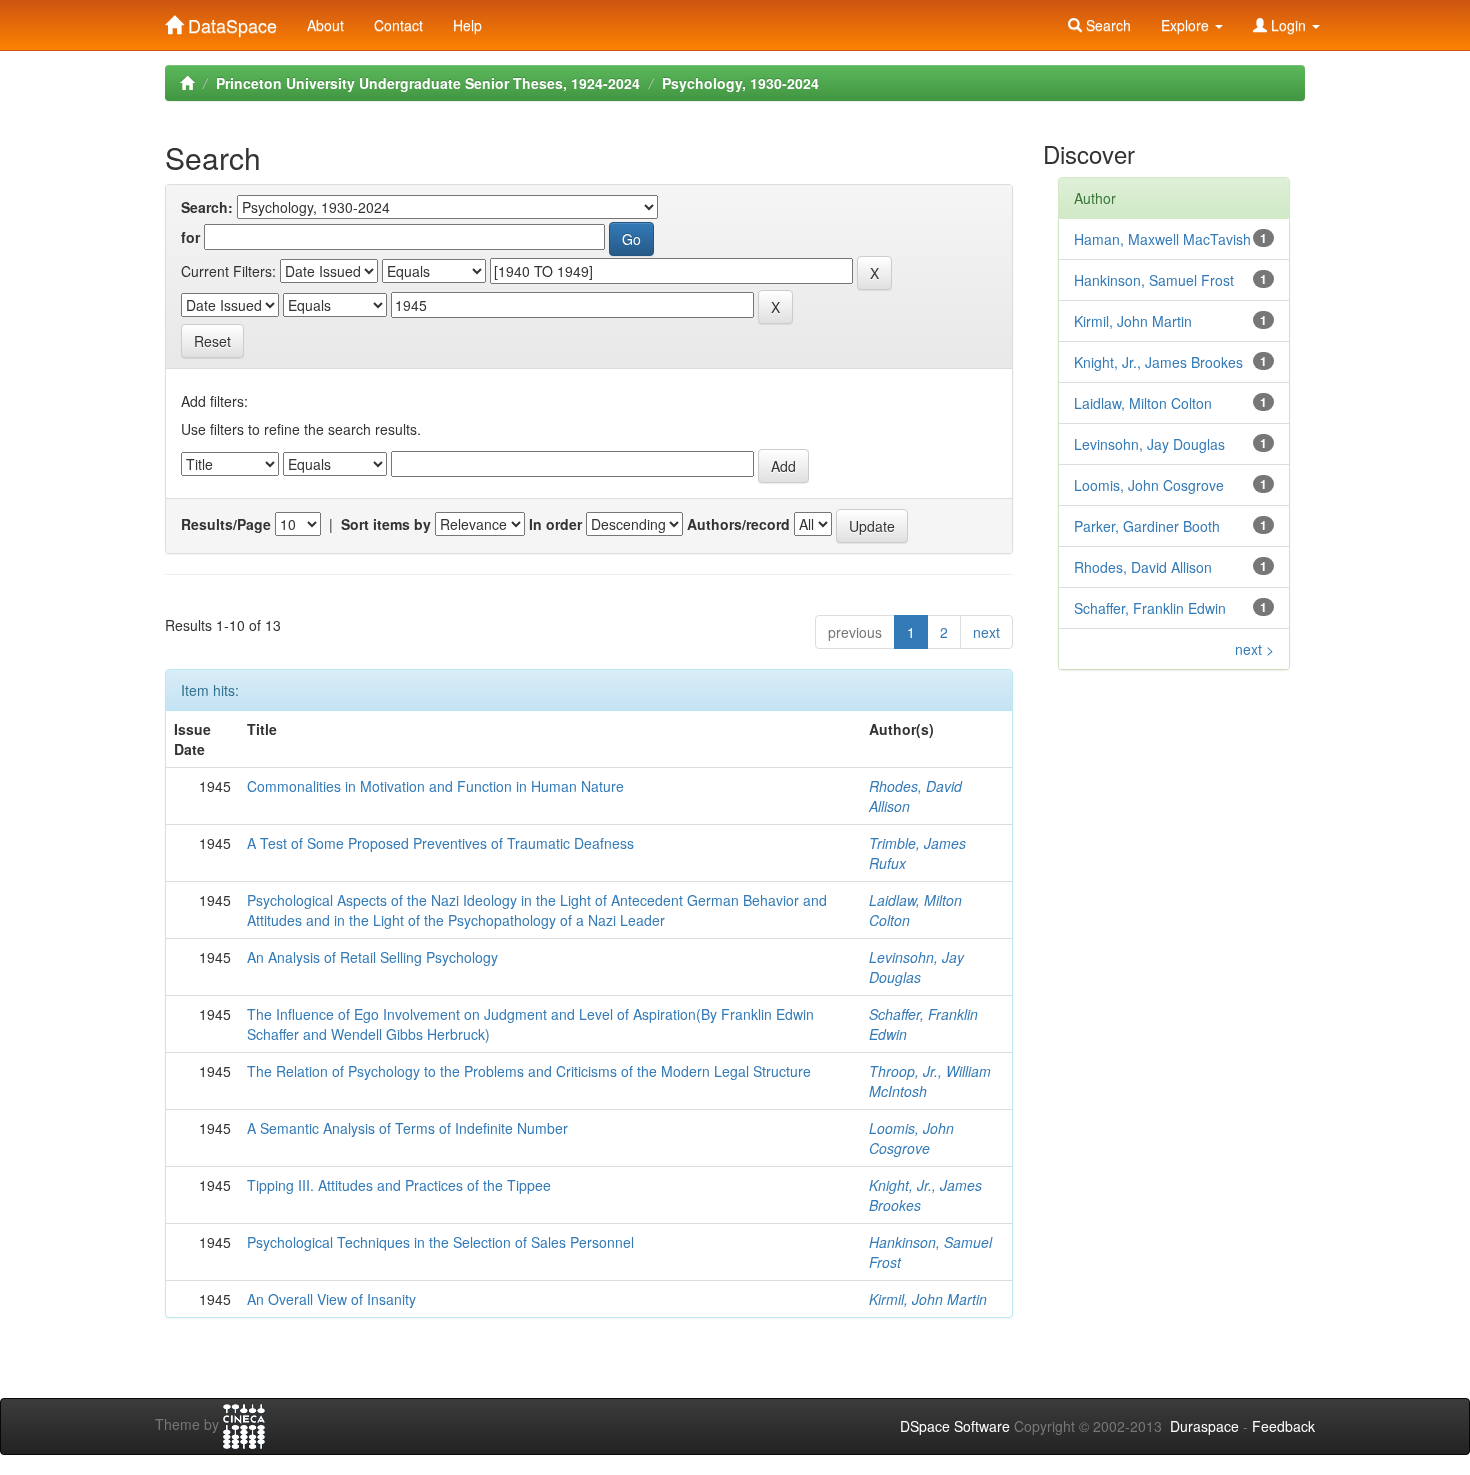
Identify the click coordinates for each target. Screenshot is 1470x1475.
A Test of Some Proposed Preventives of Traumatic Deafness (440, 843)
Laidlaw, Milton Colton (1143, 403)
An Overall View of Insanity (331, 1299)
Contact (398, 25)
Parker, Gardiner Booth (1147, 526)
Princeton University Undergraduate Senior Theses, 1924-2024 (428, 83)
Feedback (1283, 1426)
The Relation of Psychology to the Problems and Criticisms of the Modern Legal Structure (529, 1071)
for (190, 237)
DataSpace (230, 21)
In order (555, 524)
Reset (212, 341)
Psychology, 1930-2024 (740, 83)
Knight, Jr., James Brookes (1158, 362)
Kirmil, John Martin (928, 1299)
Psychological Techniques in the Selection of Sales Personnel (440, 1242)
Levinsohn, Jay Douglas (916, 967)
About (325, 25)
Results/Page (226, 524)
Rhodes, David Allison (1143, 567)
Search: (207, 207)
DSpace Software (955, 1426)
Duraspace (1204, 1426)
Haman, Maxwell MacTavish (1162, 239)
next (986, 632)
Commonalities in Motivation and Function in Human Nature (435, 786)
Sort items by (386, 524)
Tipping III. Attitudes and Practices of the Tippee (399, 1185)
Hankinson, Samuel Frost (1154, 280)
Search (1106, 25)
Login (1288, 25)
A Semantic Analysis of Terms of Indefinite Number (407, 1128)
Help (467, 25)
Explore (1187, 25)
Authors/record (738, 524)
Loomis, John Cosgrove (911, 1138)
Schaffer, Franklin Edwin (1150, 608)
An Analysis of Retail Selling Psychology (372, 957)
